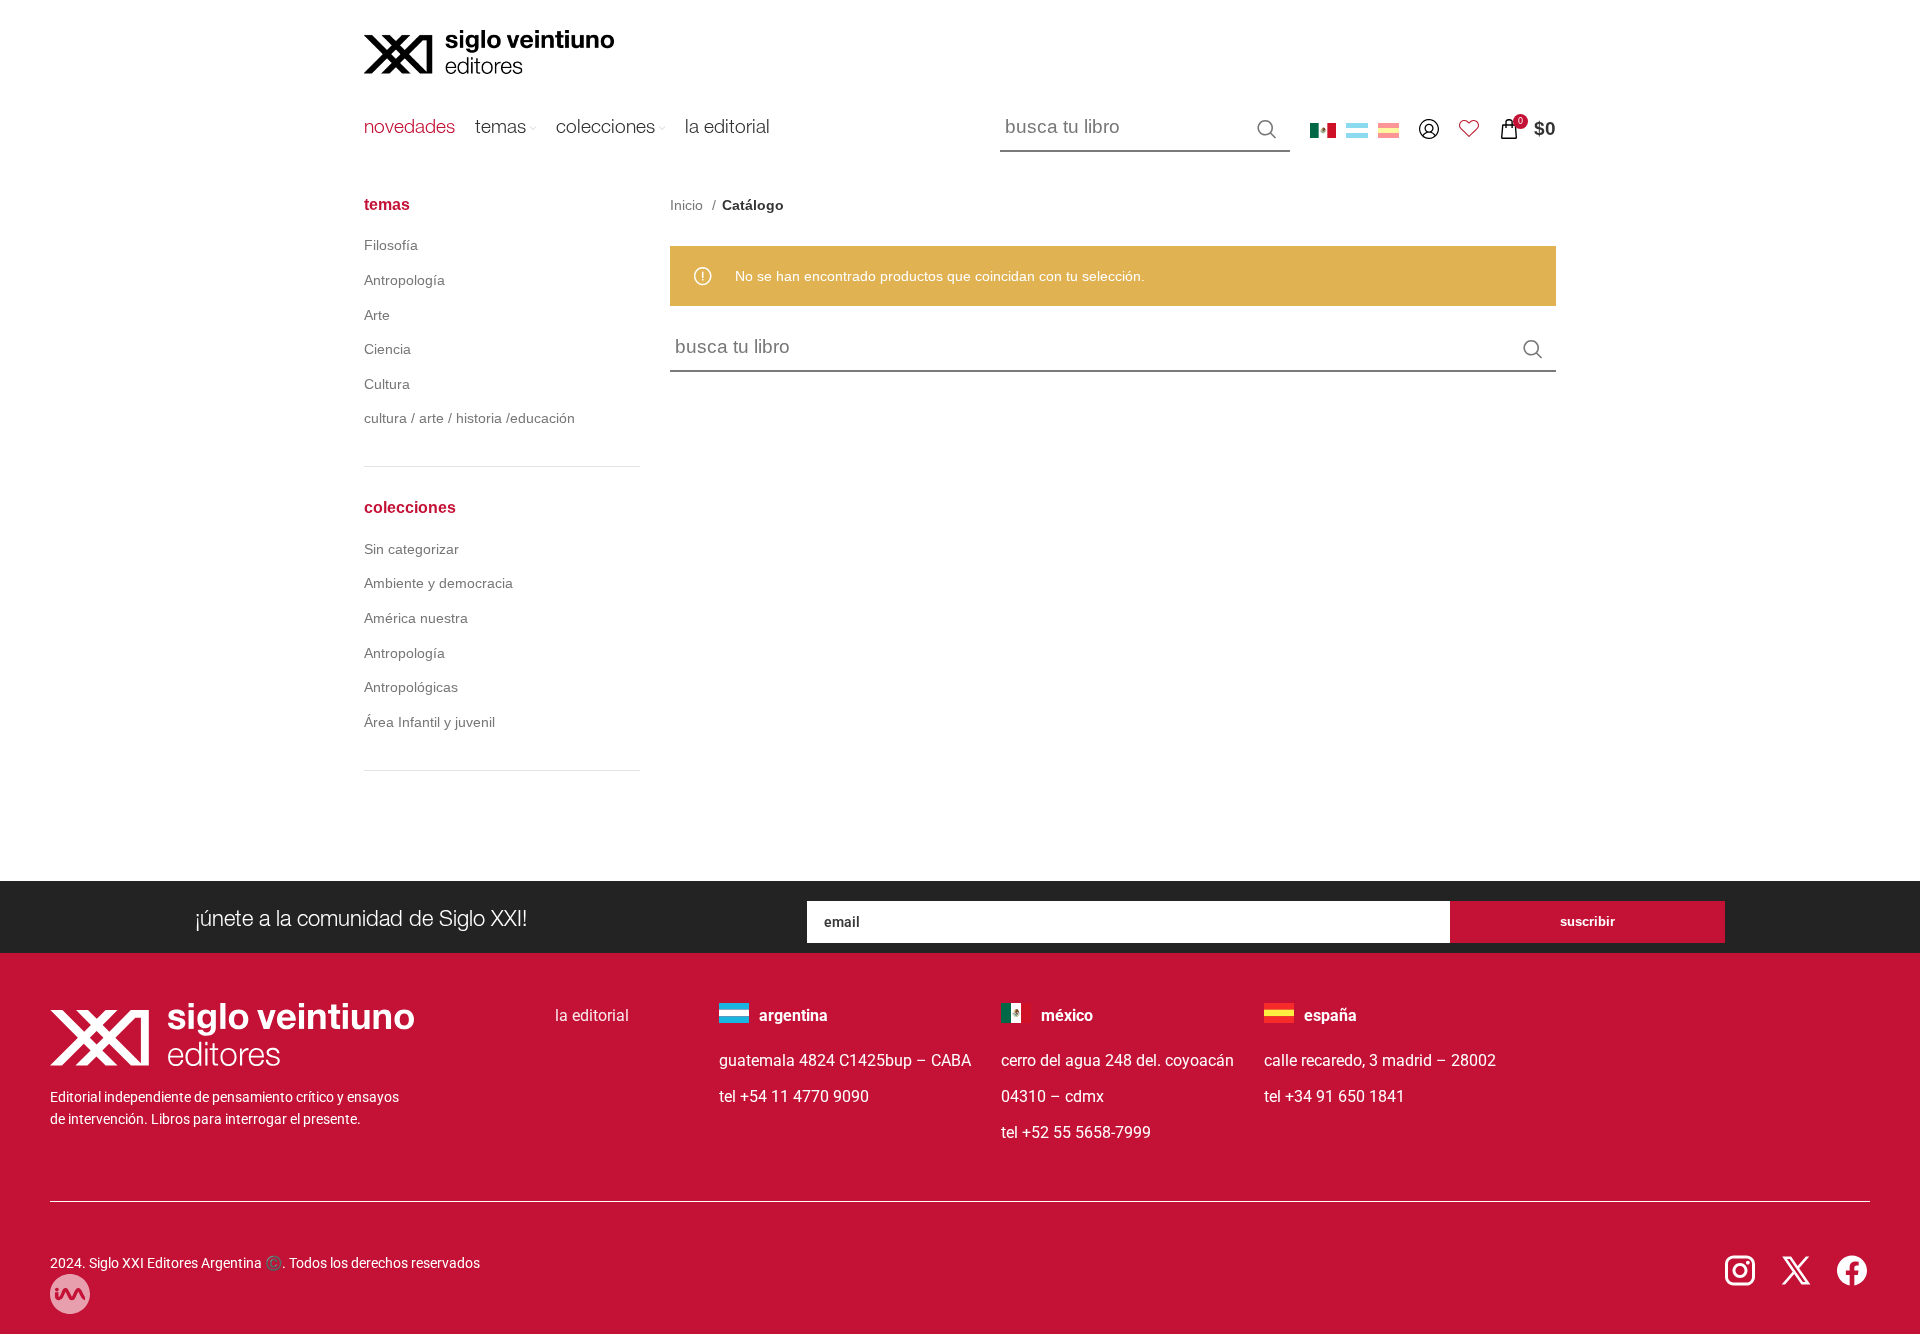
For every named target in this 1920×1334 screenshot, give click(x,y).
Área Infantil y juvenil (429, 722)
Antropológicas (411, 687)
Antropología (404, 280)
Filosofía (391, 245)
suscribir (1587, 921)
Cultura (387, 384)
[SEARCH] (1267, 129)
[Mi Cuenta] (1429, 129)
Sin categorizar (411, 549)
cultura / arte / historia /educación (469, 418)
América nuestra (416, 618)
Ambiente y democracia (438, 583)
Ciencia (387, 349)
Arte (377, 315)
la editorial (592, 1015)
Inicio (688, 205)
